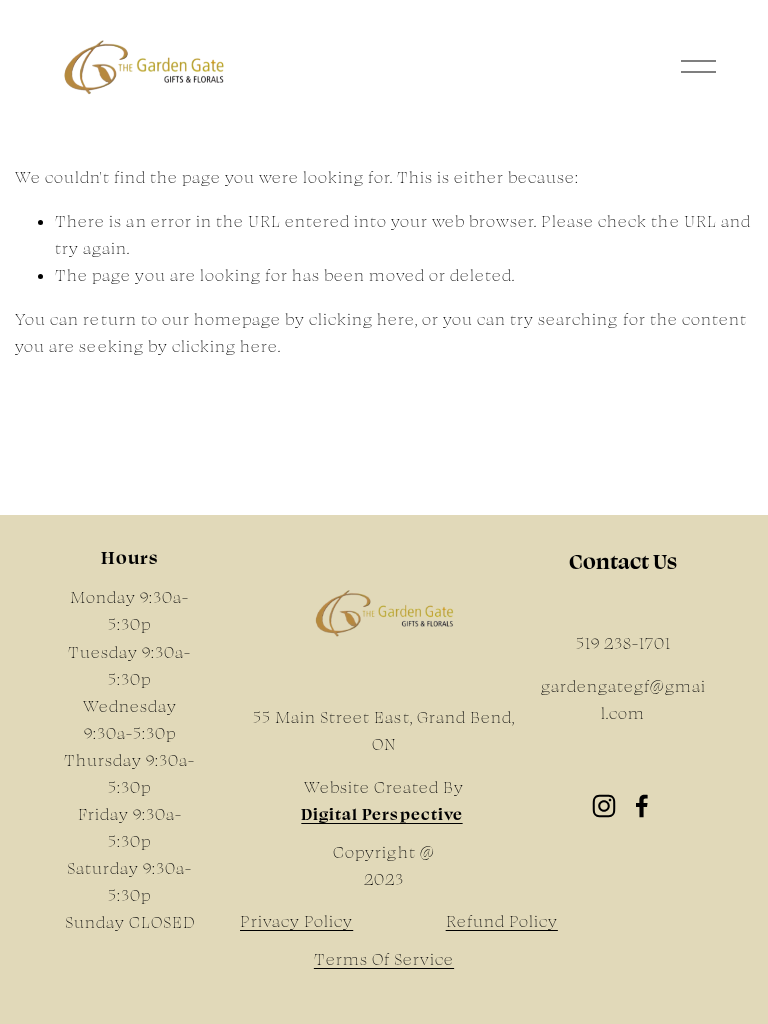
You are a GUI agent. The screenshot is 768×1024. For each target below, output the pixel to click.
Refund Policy (502, 921)
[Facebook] (642, 806)
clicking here (362, 319)
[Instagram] (604, 806)
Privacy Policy (296, 921)
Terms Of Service (384, 959)
